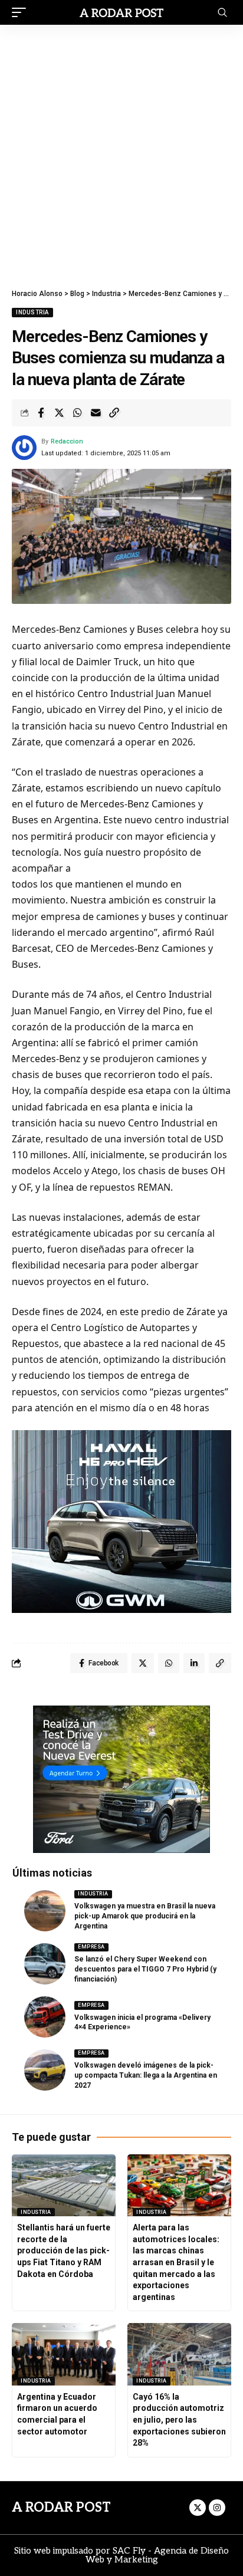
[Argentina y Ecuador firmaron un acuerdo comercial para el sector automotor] (64, 2354)
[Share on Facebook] (41, 413)
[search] (222, 12)
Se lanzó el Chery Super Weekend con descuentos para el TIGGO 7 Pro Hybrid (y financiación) (145, 1969)
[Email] (96, 413)
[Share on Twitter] (59, 413)
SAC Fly (129, 2551)
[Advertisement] (121, 152)
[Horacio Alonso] (122, 12)
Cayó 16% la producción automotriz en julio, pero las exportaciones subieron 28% (179, 2420)
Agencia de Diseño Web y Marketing (157, 2555)
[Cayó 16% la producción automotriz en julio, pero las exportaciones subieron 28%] (179, 2354)
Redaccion (67, 441)
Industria (32, 312)
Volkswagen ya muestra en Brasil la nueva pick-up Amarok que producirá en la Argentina (145, 1916)
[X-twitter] (198, 2508)
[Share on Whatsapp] (77, 413)
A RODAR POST (61, 2508)
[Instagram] (217, 2508)
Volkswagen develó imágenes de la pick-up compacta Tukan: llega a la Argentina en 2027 (146, 2075)
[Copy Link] (114, 413)
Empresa (91, 1947)
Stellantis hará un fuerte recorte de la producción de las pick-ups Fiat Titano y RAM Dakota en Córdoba (64, 2250)
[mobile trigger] (22, 12)
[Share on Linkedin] (194, 1663)
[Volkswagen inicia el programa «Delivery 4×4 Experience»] (45, 2017)
